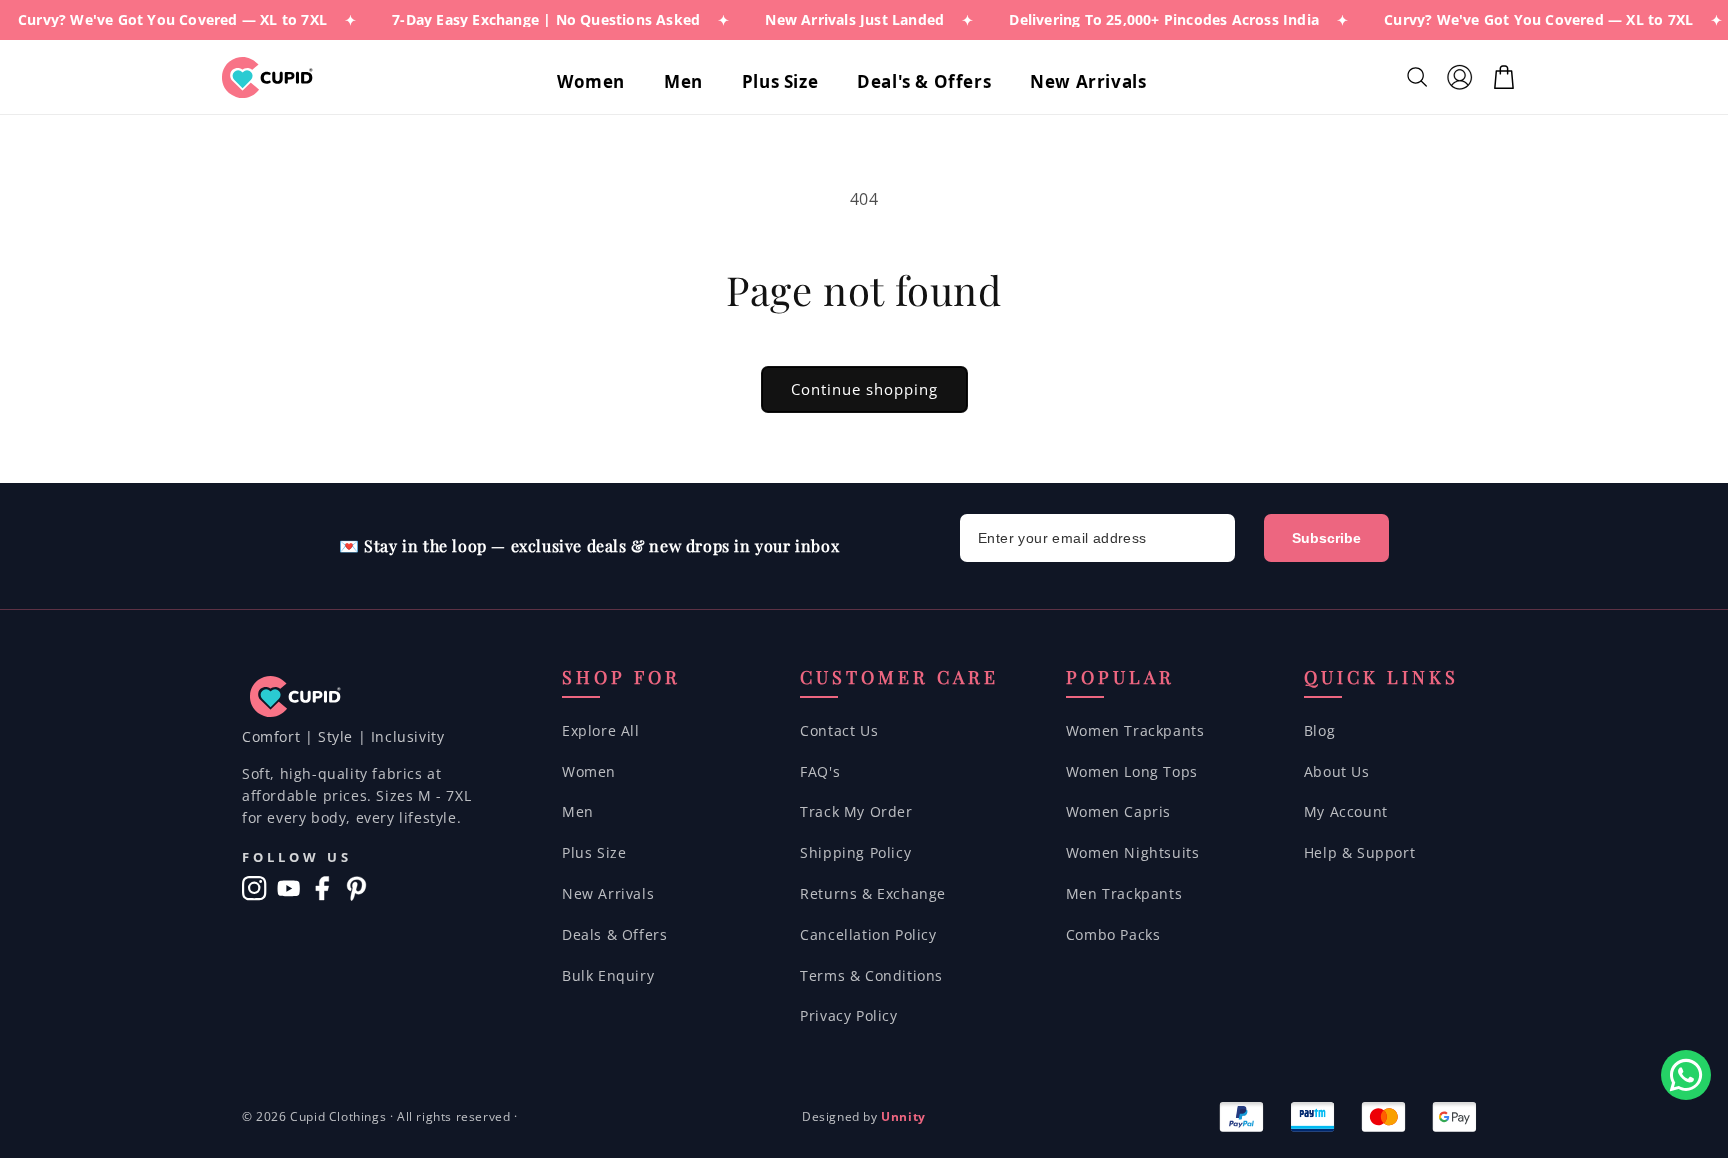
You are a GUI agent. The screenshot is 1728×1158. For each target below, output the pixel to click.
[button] (598, 82)
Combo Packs (1113, 934)
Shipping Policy (855, 852)
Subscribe (1326, 538)
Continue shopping (864, 389)
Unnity (903, 1116)
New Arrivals (608, 893)
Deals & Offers (614, 934)
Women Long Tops (1132, 771)
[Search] (1419, 77)
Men (578, 811)
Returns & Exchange (873, 893)
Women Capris (1118, 811)
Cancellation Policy (868, 934)
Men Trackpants (1124, 893)
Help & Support (1359, 852)
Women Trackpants (1135, 730)
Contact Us (839, 730)
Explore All (601, 730)
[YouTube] (288, 888)
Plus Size (594, 852)
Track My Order (856, 811)
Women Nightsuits (1133, 852)
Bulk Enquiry (608, 975)
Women (589, 771)
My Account (1346, 811)
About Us (1337, 771)
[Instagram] (254, 888)
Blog (1319, 730)
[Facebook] (322, 888)
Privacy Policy (848, 1015)
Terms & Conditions (871, 975)
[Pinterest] (356, 888)
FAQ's (820, 771)
